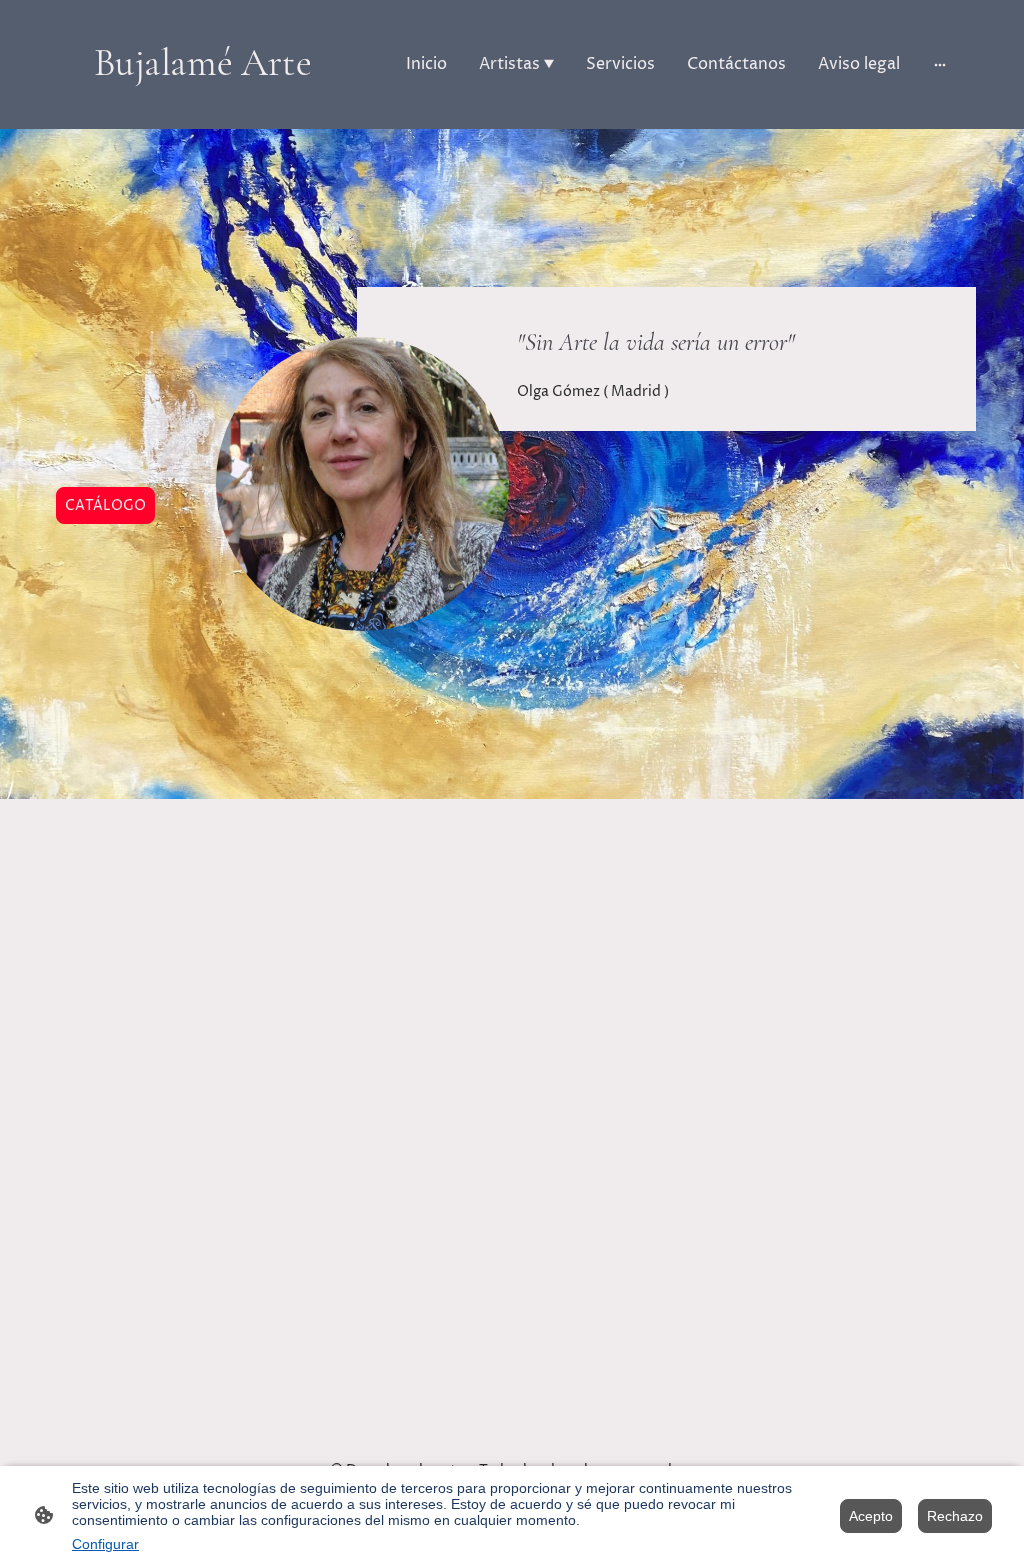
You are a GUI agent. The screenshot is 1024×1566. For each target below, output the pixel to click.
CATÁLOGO (105, 505)
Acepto (871, 1516)
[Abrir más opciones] (940, 64)
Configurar (105, 1544)
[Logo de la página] (202, 103)
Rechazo (955, 1516)
